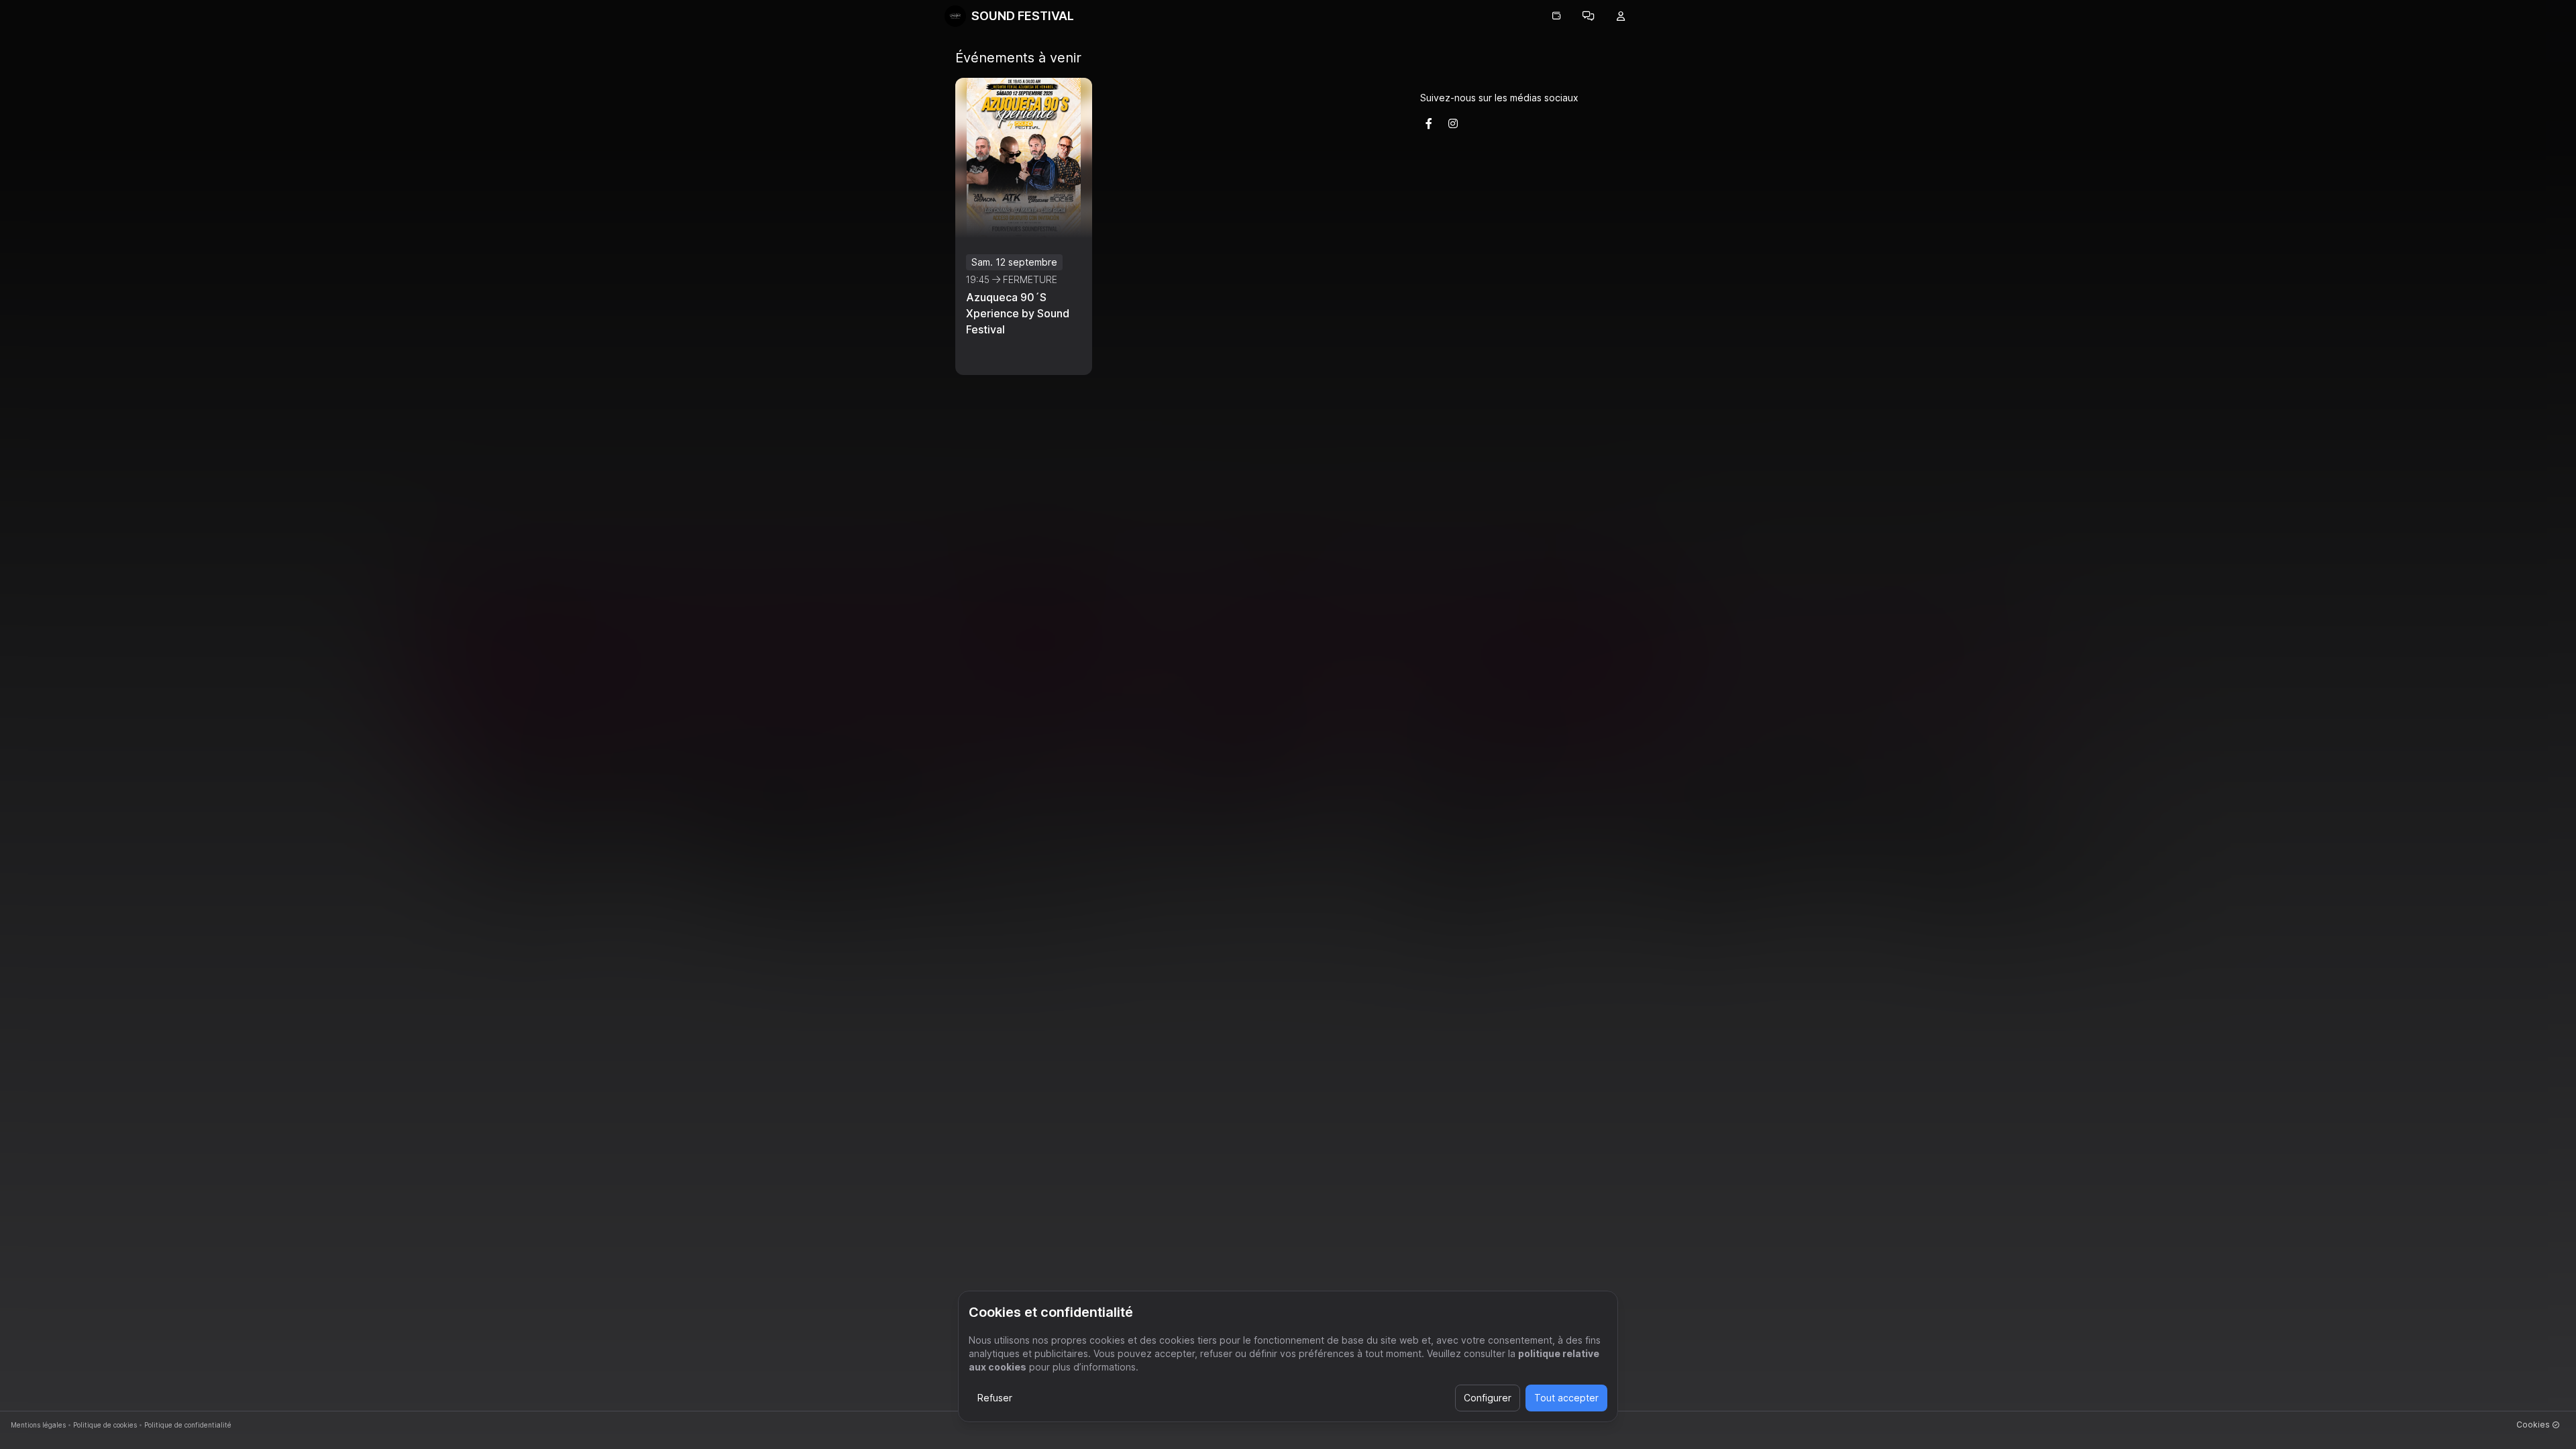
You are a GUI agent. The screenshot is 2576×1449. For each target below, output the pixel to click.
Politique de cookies (105, 1425)
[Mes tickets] (1556, 16)
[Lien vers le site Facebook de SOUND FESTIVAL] (1429, 123)
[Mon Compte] (1621, 16)
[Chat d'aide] (1589, 16)
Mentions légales (38, 1425)
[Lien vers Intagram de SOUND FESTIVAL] (1453, 123)
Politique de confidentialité (188, 1425)
